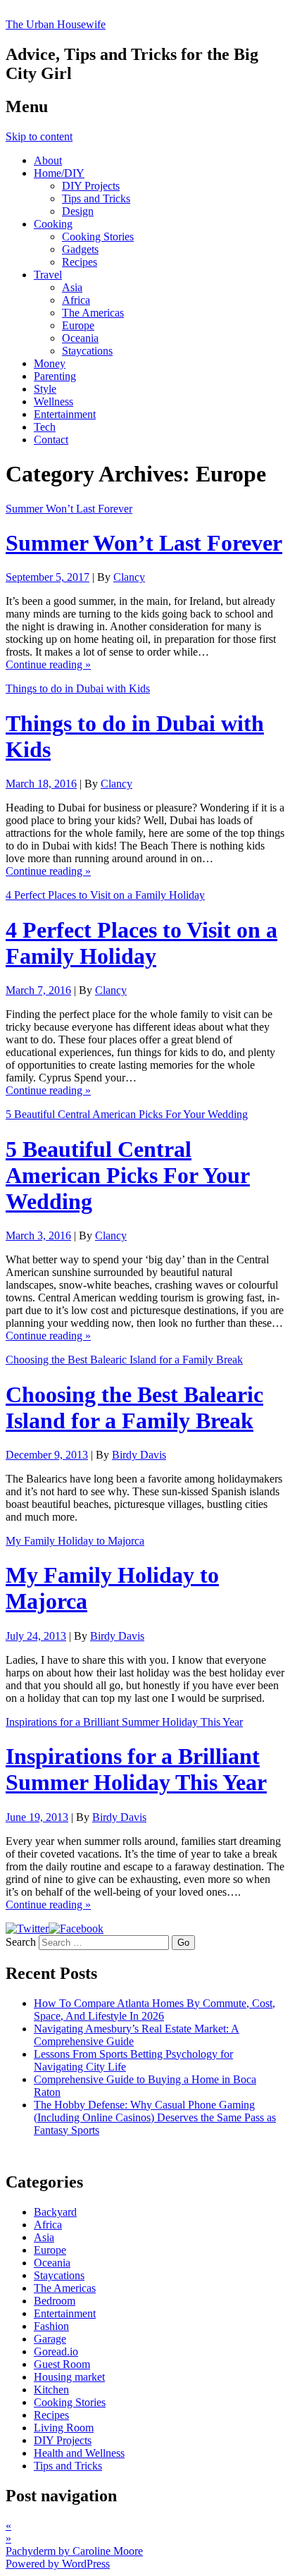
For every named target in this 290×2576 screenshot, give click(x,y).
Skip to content (39, 136)
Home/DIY (59, 173)
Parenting (55, 376)
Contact (51, 440)
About (48, 160)
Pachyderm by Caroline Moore (74, 2551)
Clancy (129, 577)
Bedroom (55, 2301)
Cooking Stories (98, 237)
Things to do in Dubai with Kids (78, 688)
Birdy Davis (139, 1455)
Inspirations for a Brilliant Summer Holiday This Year (124, 1722)
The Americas (93, 313)
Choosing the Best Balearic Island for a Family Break (124, 1360)
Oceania (80, 338)
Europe (78, 325)
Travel (48, 275)
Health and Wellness (79, 2453)
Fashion (51, 2326)
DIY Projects (91, 186)
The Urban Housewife (56, 24)
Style (45, 389)
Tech (45, 427)
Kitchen (51, 2390)
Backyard (55, 2212)
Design (78, 211)
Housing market (69, 2377)
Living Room (64, 2428)
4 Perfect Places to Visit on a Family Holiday (105, 895)
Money (50, 363)
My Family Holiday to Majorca (75, 1541)
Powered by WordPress (58, 2564)
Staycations (87, 351)
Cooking (53, 224)
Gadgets (80, 249)
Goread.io (56, 2351)
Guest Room (62, 2364)
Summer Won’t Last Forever (69, 509)
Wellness (53, 401)
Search (21, 1942)
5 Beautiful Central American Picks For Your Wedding (127, 1114)
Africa (76, 300)
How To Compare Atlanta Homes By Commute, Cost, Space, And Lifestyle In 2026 (155, 2010)
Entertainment (65, 414)
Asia (72, 287)
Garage (50, 2339)
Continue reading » (48, 664)
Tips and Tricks (96, 198)
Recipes (80, 262)
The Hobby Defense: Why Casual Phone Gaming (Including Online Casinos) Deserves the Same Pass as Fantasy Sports (155, 2117)
